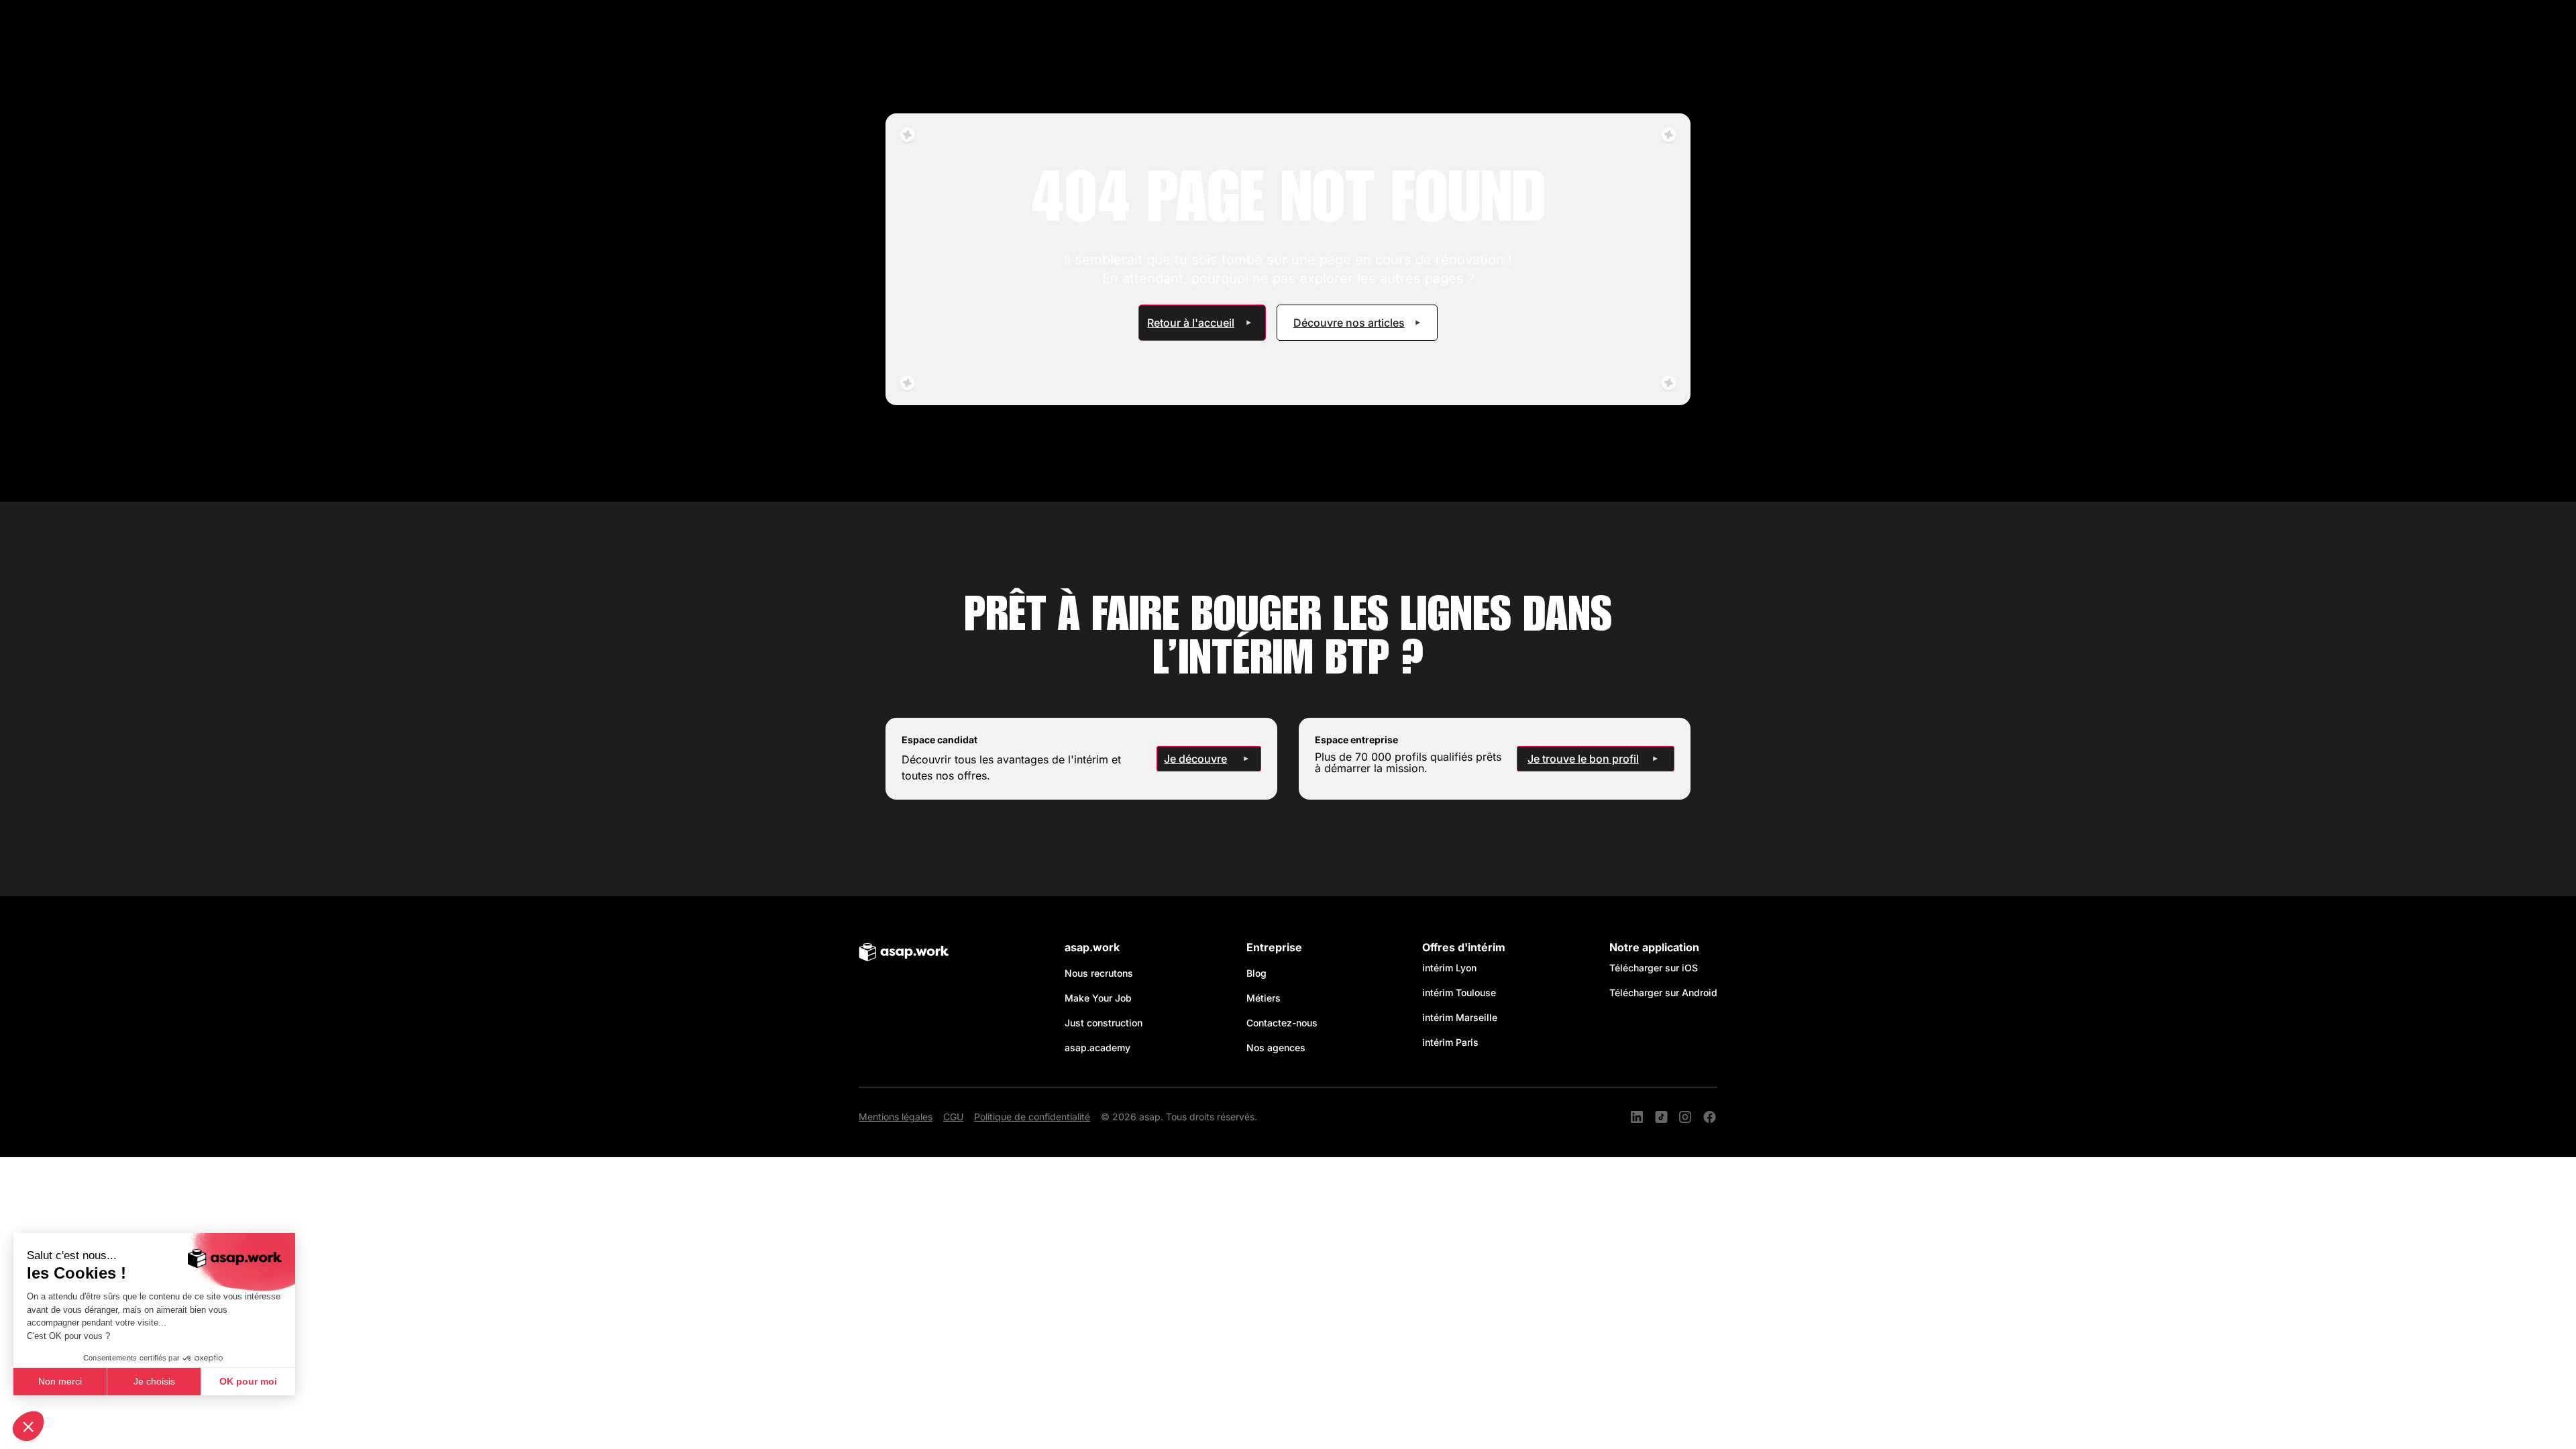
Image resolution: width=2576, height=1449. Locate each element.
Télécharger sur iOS (1654, 968)
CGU (953, 1117)
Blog (1256, 973)
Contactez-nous (1282, 1023)
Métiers (1264, 998)
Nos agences (1276, 1048)
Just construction (1104, 1023)
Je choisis (154, 1381)
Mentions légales (896, 1117)
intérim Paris (1450, 1042)
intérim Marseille (1462, 1017)
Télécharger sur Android (1663, 992)
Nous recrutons (1099, 973)
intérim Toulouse (1459, 992)
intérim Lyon (1449, 968)
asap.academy (1097, 1048)
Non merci (60, 1381)
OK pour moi (248, 1381)
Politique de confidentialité (1032, 1117)
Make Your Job (1098, 998)
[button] (28, 1426)
